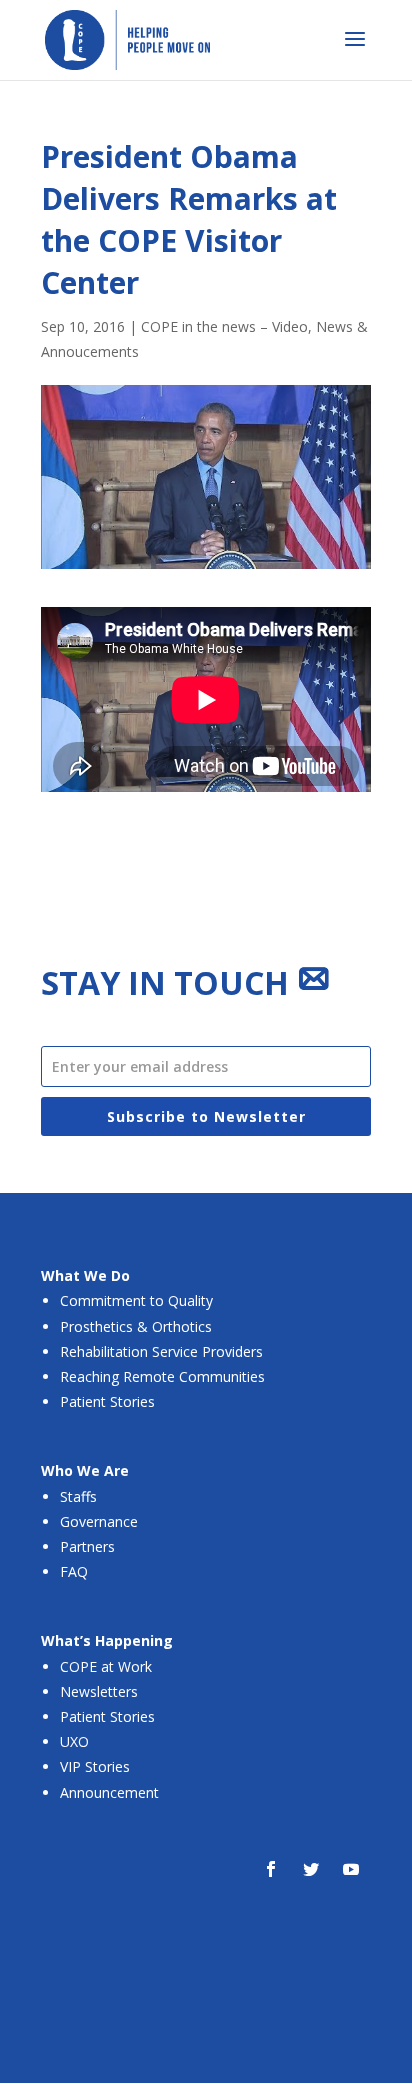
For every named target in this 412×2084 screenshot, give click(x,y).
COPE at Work (106, 1666)
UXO (74, 1741)
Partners (87, 1546)
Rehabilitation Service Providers (161, 1351)
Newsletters (99, 1691)
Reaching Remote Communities (162, 1376)
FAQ (74, 1571)
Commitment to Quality (136, 1300)
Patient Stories (107, 1401)
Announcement (109, 1792)
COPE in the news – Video (224, 326)
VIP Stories (95, 1766)
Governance (99, 1521)
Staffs (78, 1496)
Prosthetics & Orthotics (136, 1326)
